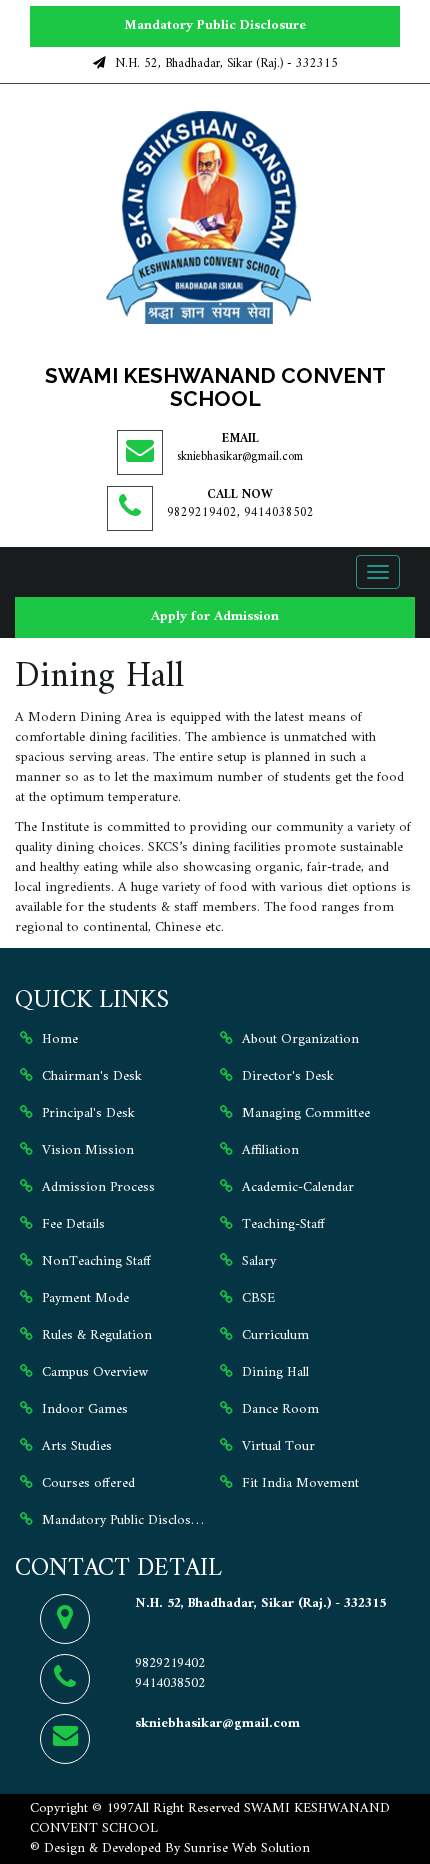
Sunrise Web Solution (247, 1848)
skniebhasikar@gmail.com (240, 457)
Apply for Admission (215, 616)
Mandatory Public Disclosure (215, 25)
